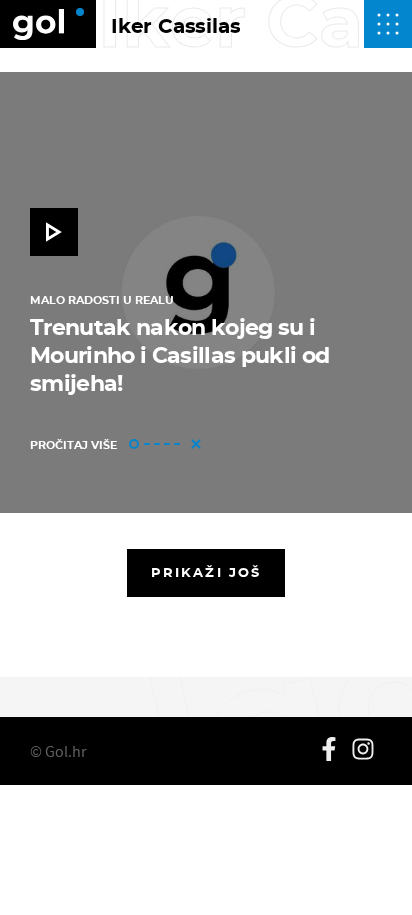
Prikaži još (206, 572)
